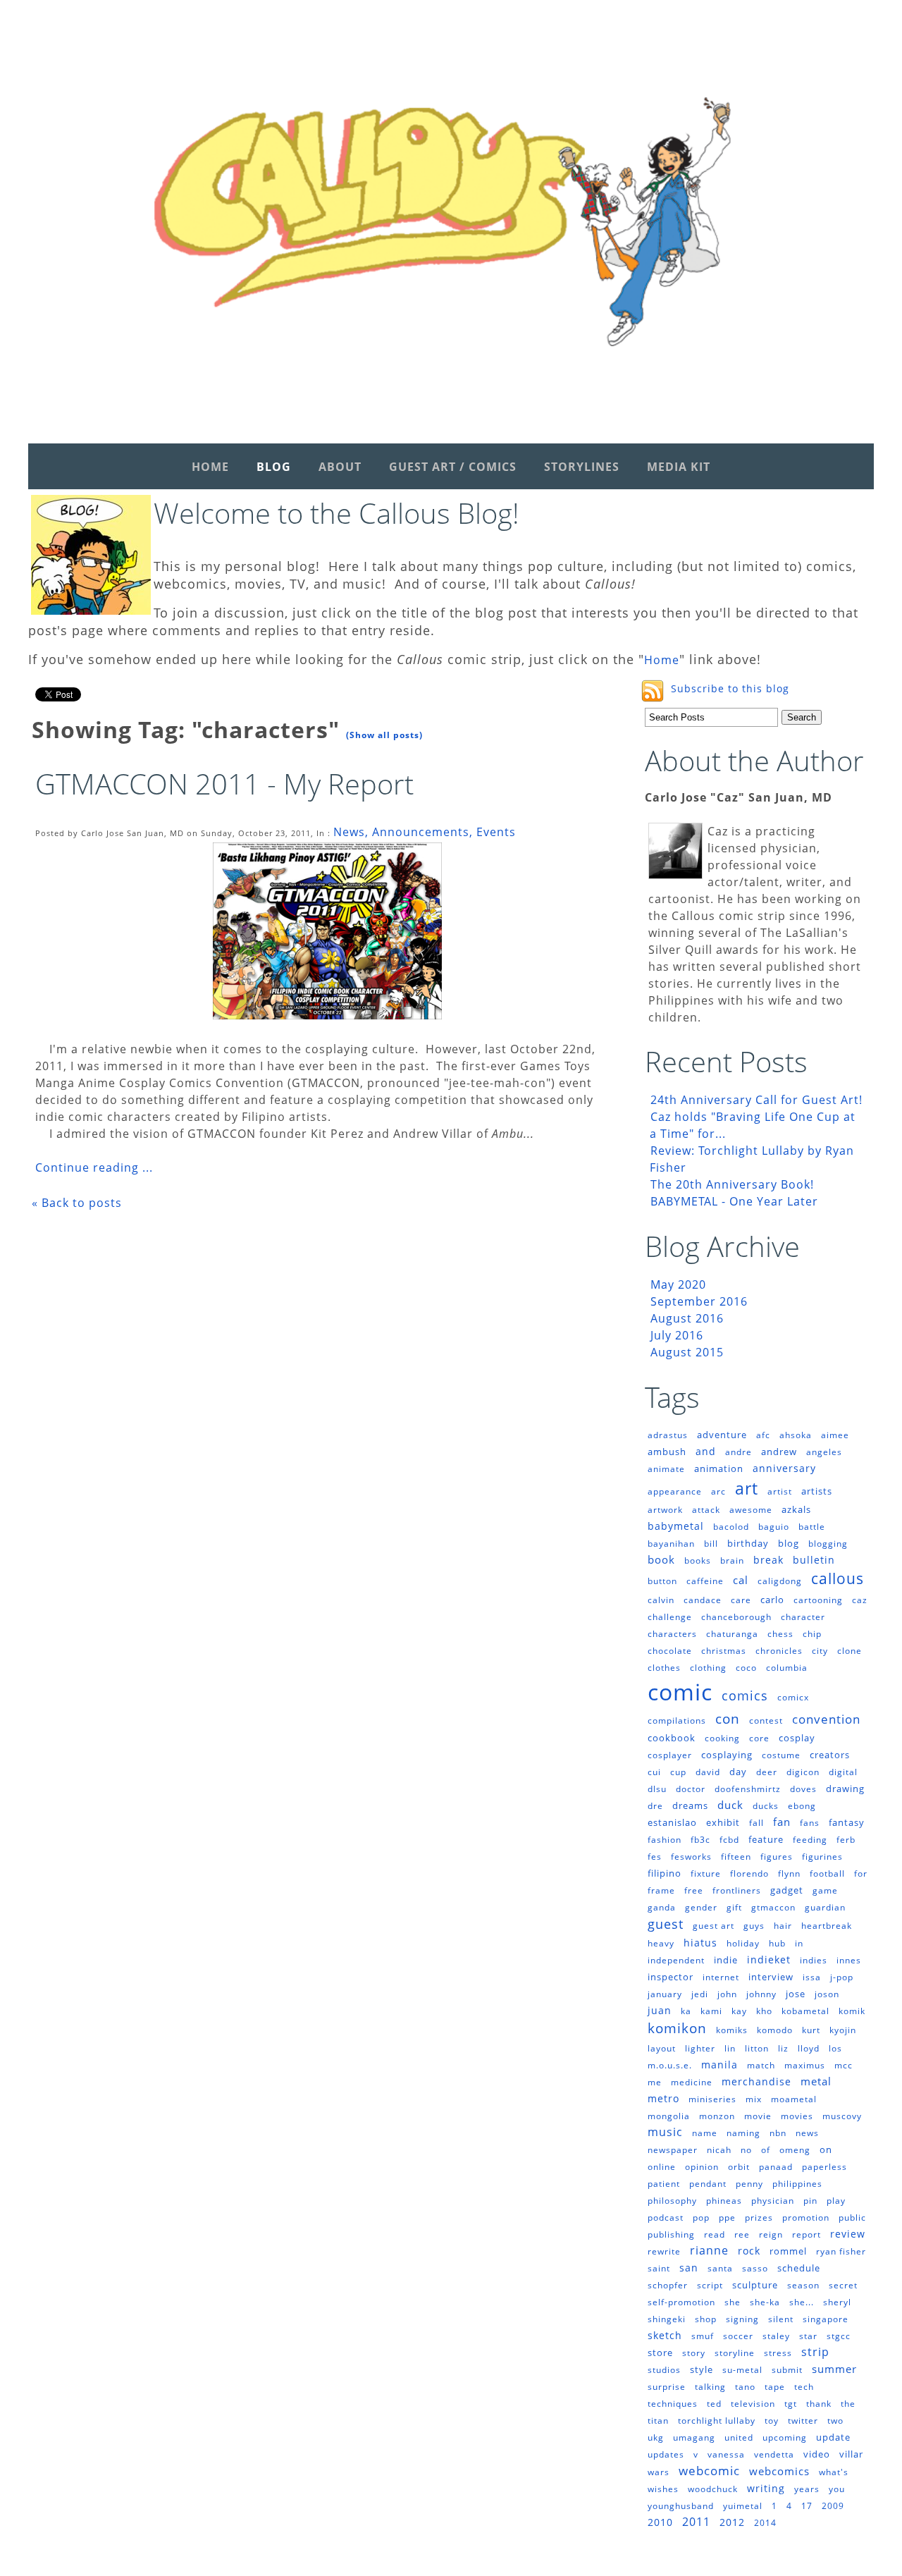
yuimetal (743, 2506)
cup (678, 1772)
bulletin (814, 1560)
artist (780, 1491)
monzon (717, 2116)
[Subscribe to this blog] (653, 691)
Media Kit (679, 467)
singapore (826, 2319)
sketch (665, 2335)
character (803, 1617)
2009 (833, 2506)
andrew (779, 1452)
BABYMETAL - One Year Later (734, 1201)
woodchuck (713, 2489)
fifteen (736, 1857)
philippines (797, 2184)
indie (726, 1960)
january (665, 1994)
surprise (667, 2387)
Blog (274, 467)
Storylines (582, 467)
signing (742, 2319)
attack (706, 1510)
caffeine (705, 1581)
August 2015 (687, 1352)
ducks (766, 1806)
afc (763, 1435)
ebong (802, 1806)
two (835, 2421)
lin (730, 2048)
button (662, 1581)
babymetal (676, 1526)
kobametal (805, 2011)
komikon (677, 2028)
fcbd (729, 1840)
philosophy (672, 2201)
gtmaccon (773, 1907)
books (698, 1560)
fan (782, 1822)
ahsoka (796, 1435)
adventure (722, 1435)
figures (777, 1857)
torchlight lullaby (717, 2421)
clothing (708, 1668)
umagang (694, 2437)
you (837, 2489)
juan (660, 2010)
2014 (765, 2523)
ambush (667, 1452)
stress (778, 2353)
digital (843, 1772)
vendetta (774, 2454)
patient (664, 2184)
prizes (759, 2218)
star (808, 2336)
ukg (656, 2437)
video (817, 2454)
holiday (743, 1943)
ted (714, 2404)
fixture (706, 1873)
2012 (732, 2522)
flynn (789, 1873)
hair (783, 1926)
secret (843, 2285)
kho (764, 2011)
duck (730, 1805)
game (825, 1890)
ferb (846, 1840)
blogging (828, 1544)
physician (773, 2201)
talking (710, 2387)
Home (210, 467)
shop (706, 2319)
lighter (700, 2048)
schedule (799, 2268)
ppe (727, 2218)
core (759, 1738)
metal (816, 2081)
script (710, 2285)
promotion (806, 2218)
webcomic (709, 2471)
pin (810, 2201)
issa (812, 1977)
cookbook (672, 1738)
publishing (671, 2234)
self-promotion (681, 2302)
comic (680, 1692)
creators (830, 1755)
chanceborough (736, 1617)
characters (672, 1634)
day (738, 1772)
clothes (664, 1668)
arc (718, 1491)
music (665, 2132)
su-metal (742, 2370)
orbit (739, 2167)
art (747, 1488)
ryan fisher (841, 2251)
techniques (673, 2404)
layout (662, 2048)
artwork (665, 1510)
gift (734, 1907)
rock (749, 2251)
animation (719, 1468)
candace (703, 1600)
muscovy (842, 2116)
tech (804, 2387)
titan (658, 2421)
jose (796, 1994)
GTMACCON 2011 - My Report (224, 784)
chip (812, 1634)
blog (789, 1543)
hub (777, 1943)
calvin (661, 1600)
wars (659, 2472)
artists (817, 1491)
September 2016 (699, 1301)
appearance (675, 1491)
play (836, 2201)
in (799, 1943)
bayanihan (671, 1544)
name (705, 2133)
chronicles (779, 1651)
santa (720, 2268)
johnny (761, 1994)
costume (781, 1755)
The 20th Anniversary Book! (732, 1184)
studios (664, 2370)
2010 (660, 2522)
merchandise (756, 2081)
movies (797, 2116)
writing (766, 2488)
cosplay (797, 1738)
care (741, 1600)
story (694, 2353)
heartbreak (827, 1926)
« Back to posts (77, 1203)
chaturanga (732, 1634)
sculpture (755, 2285)
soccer (738, 2336)
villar (851, 2454)
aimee (835, 1435)
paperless (824, 2167)
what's (834, 2472)
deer (767, 1772)
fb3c (700, 1840)
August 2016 (687, 1318)
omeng (795, 2150)
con (728, 1719)
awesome (751, 1510)
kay (739, 2011)
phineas (724, 2201)
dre (655, 1806)
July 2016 (677, 1335)
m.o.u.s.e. (670, 2065)
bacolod (731, 1527)
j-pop (842, 1977)
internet (721, 1977)
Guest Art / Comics (453, 467)
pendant (708, 2184)
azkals (796, 1509)
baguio (774, 1527)
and (706, 1451)
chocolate (670, 1651)
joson (827, 1994)
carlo (772, 1600)
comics (745, 1695)
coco (746, 1668)
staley (776, 2336)
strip (815, 2352)
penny (749, 2184)
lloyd (809, 2048)
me (655, 2082)
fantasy (847, 1822)
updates (666, 2454)
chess (780, 1634)
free (694, 1890)
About (340, 467)
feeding (810, 1840)
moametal (794, 2099)
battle (812, 1527)
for (861, 1873)
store (660, 2353)
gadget (787, 1890)
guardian (825, 1907)
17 (807, 2506)
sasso (755, 2268)
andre (739, 1452)
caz (860, 1600)
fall (756, 1823)
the (848, 2404)
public (852, 2218)
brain (732, 1560)
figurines (822, 1857)
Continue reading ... (94, 1167)
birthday (748, 1543)
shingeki (667, 2319)
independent (676, 1960)
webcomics (779, 2471)
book (661, 1559)
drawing (845, 1789)
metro (663, 2098)
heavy (661, 1943)
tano (745, 2387)
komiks (732, 2030)
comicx (793, 1697)
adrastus (668, 1435)
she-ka (765, 2302)
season (803, 2285)
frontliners (737, 1890)
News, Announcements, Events (425, 832)
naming (743, 2133)
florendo (749, 1873)
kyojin (843, 2030)
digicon (803, 1772)
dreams (690, 1805)
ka (686, 2011)
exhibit (723, 1822)
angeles (824, 1452)
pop (701, 2218)
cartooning (818, 1600)
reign (771, 2234)
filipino (665, 1873)
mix (754, 2099)
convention (826, 1719)
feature (766, 1839)
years (807, 2489)
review (848, 2234)
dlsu (657, 1789)
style (702, 2369)
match (761, 2065)
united (739, 2437)
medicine (692, 2082)
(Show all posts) (384, 735)
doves (803, 1789)
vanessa (726, 2454)
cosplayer (670, 1755)
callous (838, 1578)
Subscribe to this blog (730, 688)
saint (659, 2268)
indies (814, 1960)
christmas (724, 1651)
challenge (670, 1617)
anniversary (784, 1468)
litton (757, 2048)
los (835, 2048)
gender (701, 1907)
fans (810, 1823)
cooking (722, 1738)
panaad (776, 2167)
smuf (703, 2336)
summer (834, 2369)
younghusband (681, 2506)
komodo (775, 2030)
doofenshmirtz (748, 1789)
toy (772, 2421)
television (753, 2404)
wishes (663, 2489)
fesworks (691, 1857)
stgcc (839, 2336)
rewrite (664, 2251)
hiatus (700, 1943)
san (689, 2268)
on (826, 2149)
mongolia (669, 2116)
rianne (709, 2250)
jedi (700, 1994)
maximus (805, 2065)
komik (852, 2011)
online (662, 2167)
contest (766, 1721)
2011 (696, 2522)
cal (741, 1580)
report (807, 2234)
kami (711, 2011)
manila (719, 2065)
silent (781, 2319)
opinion (702, 2167)
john (727, 1994)
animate (666, 1469)
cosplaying (727, 1755)
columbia (787, 1668)
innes (849, 1960)
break (768, 1560)
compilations (677, 1721)
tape (775, 2387)
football (827, 1873)
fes (655, 1857)
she (733, 2302)
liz (783, 2048)
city (820, 1651)
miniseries (712, 2099)
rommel (788, 2251)
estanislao (672, 1822)
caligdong (780, 1581)
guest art (713, 1926)
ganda (662, 1907)
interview (771, 1977)
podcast (666, 2218)
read (715, 2234)
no (746, 2150)
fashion (665, 1840)
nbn (778, 2133)
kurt (811, 2030)
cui (654, 1772)
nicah (719, 2150)
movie (758, 2116)
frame (661, 1890)
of (766, 2150)
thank (819, 2404)
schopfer (668, 2285)
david (708, 1772)
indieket (769, 1959)
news (807, 2133)
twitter (803, 2421)
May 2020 (678, 1284)
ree (742, 2234)
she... (802, 2302)
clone (850, 1651)
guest (666, 1924)
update (833, 2437)
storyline (735, 2353)
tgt (791, 2404)
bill (711, 1544)
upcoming (785, 2437)
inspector (671, 1977)
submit (787, 2370)
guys (754, 1926)
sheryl (837, 2302)
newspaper (673, 2150)
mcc (844, 2065)
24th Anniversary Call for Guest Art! (756, 1100)
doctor (691, 1789)
